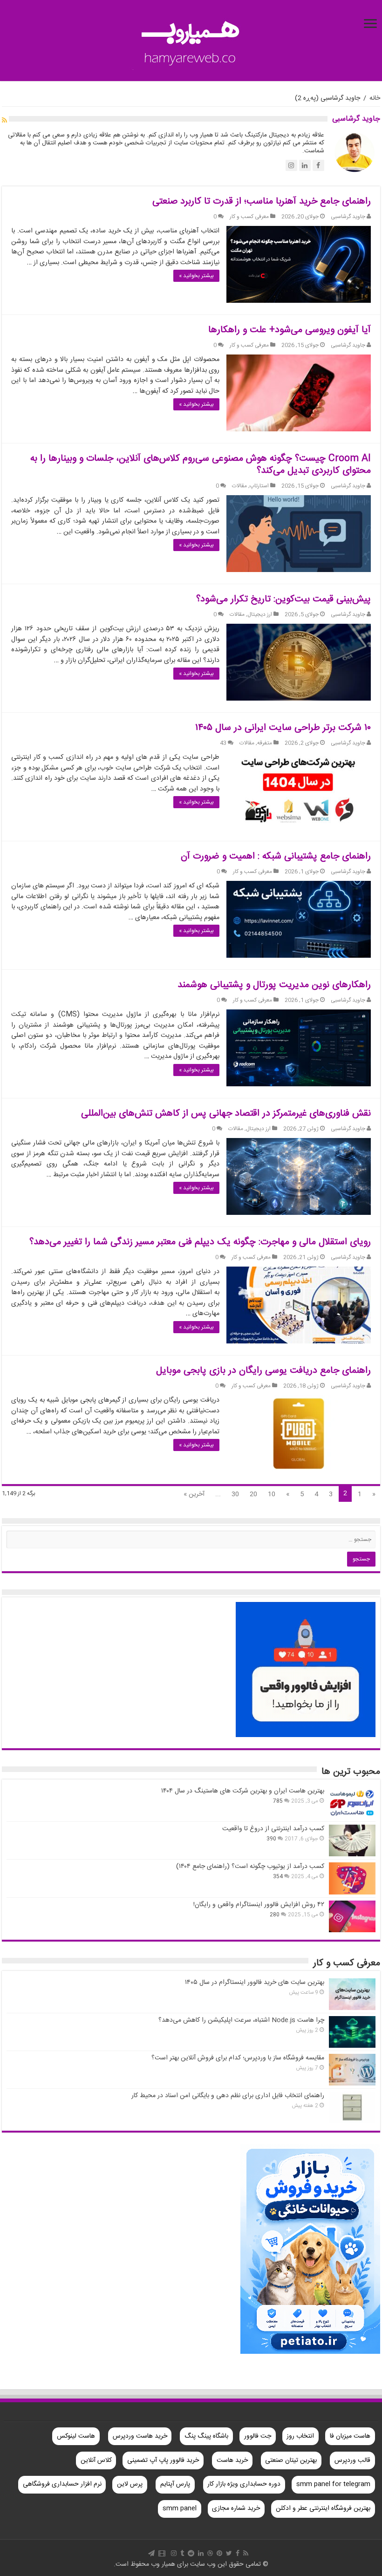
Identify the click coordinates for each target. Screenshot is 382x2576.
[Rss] (246, 2553)
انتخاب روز (300, 2436)
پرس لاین (130, 2484)
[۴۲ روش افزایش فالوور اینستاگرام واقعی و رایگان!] (352, 1916)
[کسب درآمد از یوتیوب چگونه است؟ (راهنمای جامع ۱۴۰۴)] (352, 1878)
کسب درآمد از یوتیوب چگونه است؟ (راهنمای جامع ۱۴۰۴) (250, 1867)
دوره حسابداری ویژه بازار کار (244, 2484)
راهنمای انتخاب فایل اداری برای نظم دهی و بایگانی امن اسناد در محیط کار (228, 2096)
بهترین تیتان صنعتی (291, 2460)
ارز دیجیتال (260, 615)
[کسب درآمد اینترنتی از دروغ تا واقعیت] (352, 1840)
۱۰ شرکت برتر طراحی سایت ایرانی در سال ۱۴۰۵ (283, 728)
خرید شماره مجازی (236, 2508)
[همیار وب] (191, 42)
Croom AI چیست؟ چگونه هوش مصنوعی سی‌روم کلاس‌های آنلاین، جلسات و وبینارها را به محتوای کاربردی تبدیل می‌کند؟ (201, 465)
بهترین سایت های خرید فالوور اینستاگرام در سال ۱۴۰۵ (255, 1983)
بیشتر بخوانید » (196, 276)
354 (278, 1877)
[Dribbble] (210, 2553)
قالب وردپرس (352, 2460)
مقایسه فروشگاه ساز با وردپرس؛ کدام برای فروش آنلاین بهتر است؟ (238, 2058)
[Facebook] (238, 2553)
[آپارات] (162, 2553)
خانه (375, 98)
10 (272, 1494)
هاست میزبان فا (350, 2436)
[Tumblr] (182, 2553)
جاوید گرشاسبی (348, 217)
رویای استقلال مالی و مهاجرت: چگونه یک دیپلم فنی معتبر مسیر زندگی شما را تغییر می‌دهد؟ (200, 1242)
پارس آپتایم (175, 2484)
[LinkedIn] (201, 2553)
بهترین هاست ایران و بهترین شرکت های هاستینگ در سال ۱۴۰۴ (243, 1791)
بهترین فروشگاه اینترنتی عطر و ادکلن (323, 2508)
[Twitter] (229, 2553)
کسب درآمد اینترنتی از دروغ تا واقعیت (273, 1829)
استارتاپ (259, 486)
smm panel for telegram (333, 2484)
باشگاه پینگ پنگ (206, 2436)
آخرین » (194, 1494)
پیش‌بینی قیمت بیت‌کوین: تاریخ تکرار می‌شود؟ (283, 599)
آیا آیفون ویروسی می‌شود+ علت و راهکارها (290, 330)
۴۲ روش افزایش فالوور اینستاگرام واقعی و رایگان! (259, 1905)
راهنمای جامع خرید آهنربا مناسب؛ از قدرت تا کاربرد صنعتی (262, 201)
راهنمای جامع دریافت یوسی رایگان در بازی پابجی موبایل (263, 1371)
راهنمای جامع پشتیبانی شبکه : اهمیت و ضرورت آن (276, 856)
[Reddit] (191, 2553)
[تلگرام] (151, 2553)
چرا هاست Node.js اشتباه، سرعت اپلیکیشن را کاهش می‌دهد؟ (241, 2020)
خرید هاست (232, 2460)
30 (235, 1494)
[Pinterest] (219, 2553)
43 (223, 743)
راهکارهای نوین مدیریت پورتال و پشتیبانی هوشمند (274, 985)
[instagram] (174, 2553)
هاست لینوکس (76, 2436)
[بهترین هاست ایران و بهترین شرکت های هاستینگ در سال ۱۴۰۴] (352, 1803)
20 (253, 1494)
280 (275, 1915)
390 (271, 1839)
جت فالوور (258, 2436)
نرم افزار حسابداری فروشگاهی (62, 2484)
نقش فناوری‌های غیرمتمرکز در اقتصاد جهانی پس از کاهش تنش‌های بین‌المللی (226, 1114)
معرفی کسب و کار (249, 217)
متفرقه (265, 743)
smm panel (180, 2508)
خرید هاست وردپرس (140, 2436)
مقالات (239, 486)
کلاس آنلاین (96, 2460)
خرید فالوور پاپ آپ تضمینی (163, 2460)
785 (278, 1801)
